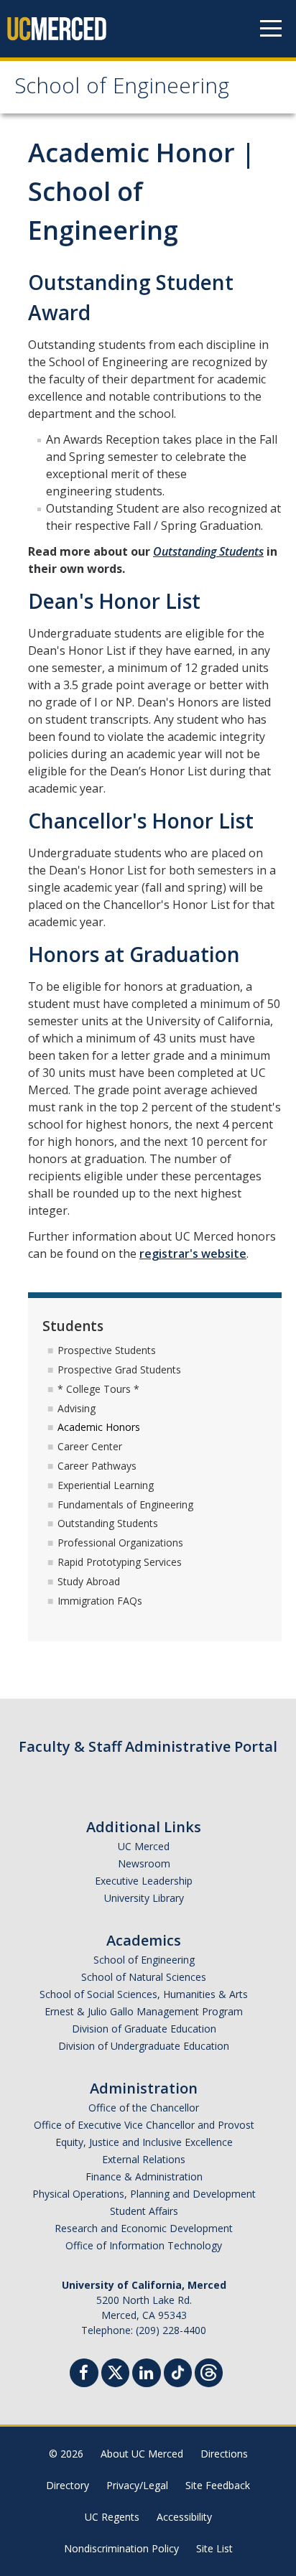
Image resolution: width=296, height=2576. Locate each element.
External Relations (144, 2159)
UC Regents (112, 2517)
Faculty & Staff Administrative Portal (148, 1746)
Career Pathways (97, 1466)
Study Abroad (89, 1581)
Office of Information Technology (144, 2245)
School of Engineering (122, 89)
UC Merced (144, 1846)
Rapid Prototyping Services (120, 1562)
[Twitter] (115, 2371)
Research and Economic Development (144, 2228)
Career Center (90, 1446)
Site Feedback (218, 2485)
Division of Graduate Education (144, 2029)
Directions (224, 2454)
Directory (68, 2485)
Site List (214, 2548)
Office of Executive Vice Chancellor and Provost (144, 2125)
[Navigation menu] (271, 29)
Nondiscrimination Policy (121, 2548)
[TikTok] (178, 2371)
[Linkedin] (147, 2375)
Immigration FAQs (100, 1601)
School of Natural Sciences (144, 1977)
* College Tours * (98, 1389)
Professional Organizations (120, 1543)
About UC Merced (142, 2454)
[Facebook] (84, 2375)
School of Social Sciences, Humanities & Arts (144, 1994)
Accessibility (184, 2517)
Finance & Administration (144, 2176)
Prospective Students (107, 1350)
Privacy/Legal (137, 2485)
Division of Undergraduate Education (144, 2046)
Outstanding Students (208, 551)
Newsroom (144, 1863)
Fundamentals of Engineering (125, 1504)
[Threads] (209, 2371)
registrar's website (193, 1254)
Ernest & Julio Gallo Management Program (144, 2011)
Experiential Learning (106, 1485)
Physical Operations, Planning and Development (144, 2194)
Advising (77, 1408)
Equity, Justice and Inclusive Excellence (144, 2142)
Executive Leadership (144, 1881)
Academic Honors (99, 1427)
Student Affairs (144, 2211)
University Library (144, 1898)
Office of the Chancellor (144, 2108)
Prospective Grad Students (119, 1369)
